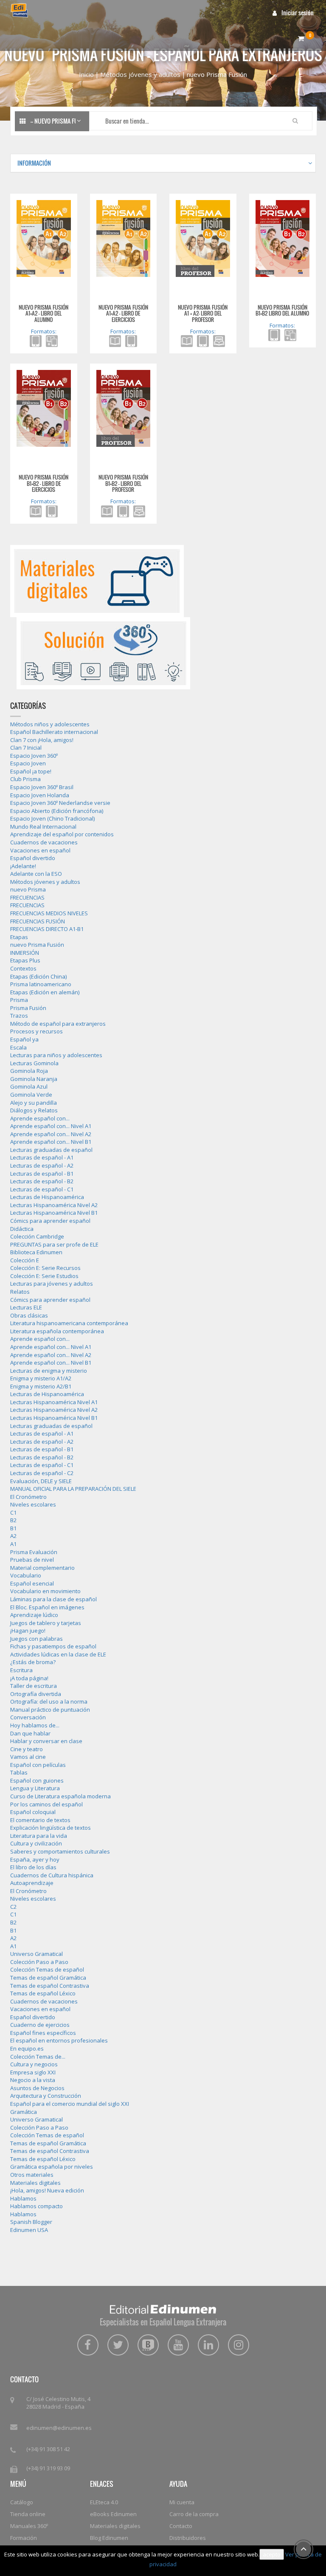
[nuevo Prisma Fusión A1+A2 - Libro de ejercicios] (124, 238)
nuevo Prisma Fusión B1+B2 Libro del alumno (282, 310)
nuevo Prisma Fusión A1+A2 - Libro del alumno (44, 313)
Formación (24, 2538)
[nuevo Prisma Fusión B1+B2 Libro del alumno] (283, 238)
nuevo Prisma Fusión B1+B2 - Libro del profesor (123, 483)
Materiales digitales (115, 2526)
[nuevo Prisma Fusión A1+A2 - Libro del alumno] (44, 238)
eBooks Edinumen (113, 2514)
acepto (272, 2554)
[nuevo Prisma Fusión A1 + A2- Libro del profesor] (203, 238)
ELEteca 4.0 (104, 2502)
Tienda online (28, 2514)
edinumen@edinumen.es (59, 2428)
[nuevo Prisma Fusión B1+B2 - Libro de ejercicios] (44, 408)
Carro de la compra (194, 2514)
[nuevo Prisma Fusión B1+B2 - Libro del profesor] (124, 408)
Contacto (181, 2526)
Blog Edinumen (109, 2538)
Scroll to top (304, 2549)
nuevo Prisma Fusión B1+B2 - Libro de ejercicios (44, 483)
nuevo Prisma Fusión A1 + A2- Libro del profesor (203, 313)
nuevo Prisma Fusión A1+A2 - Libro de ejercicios (123, 313)
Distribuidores (188, 2538)
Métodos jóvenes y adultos (140, 74)
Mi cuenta (182, 2502)
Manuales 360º (29, 2526)
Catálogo (22, 2502)
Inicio (86, 74)
